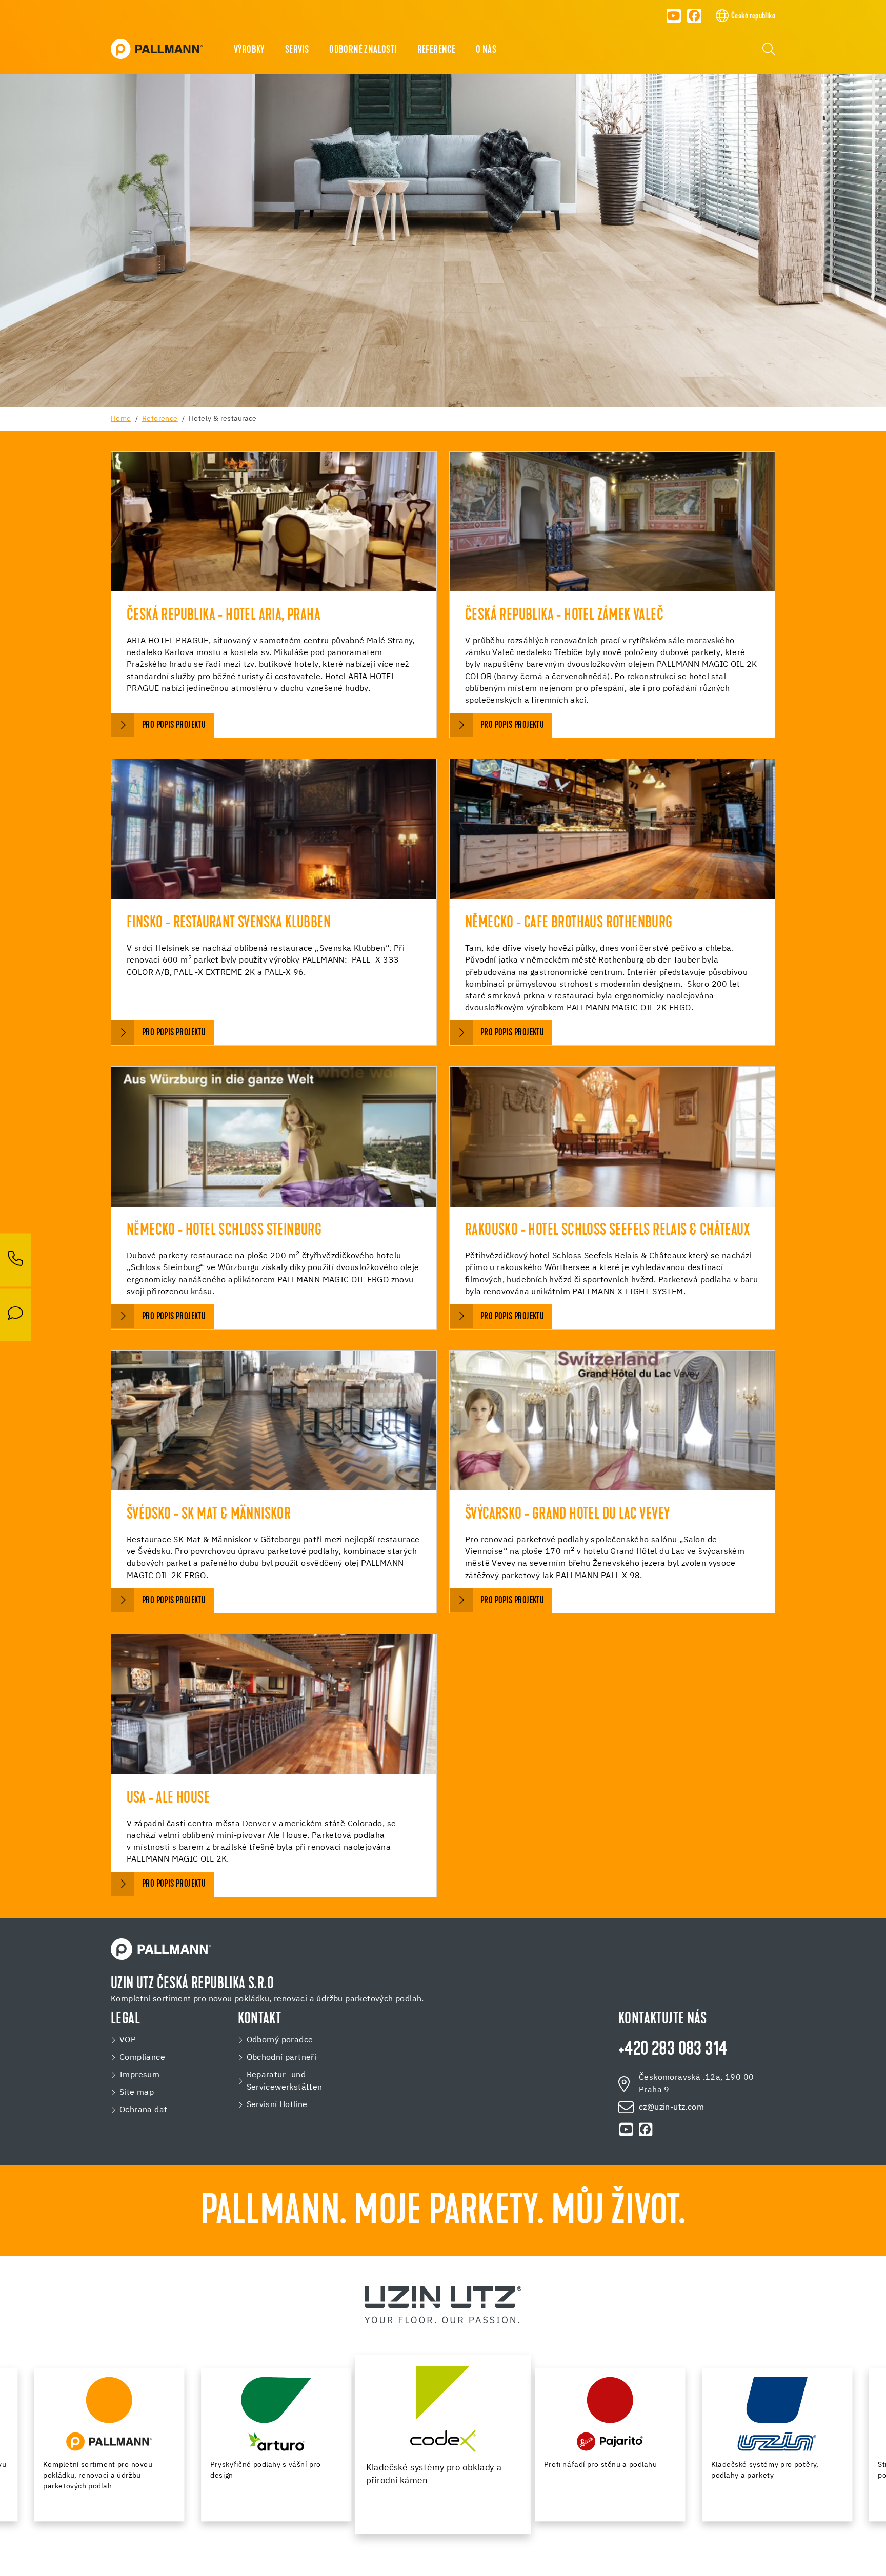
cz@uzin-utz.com (671, 2108)
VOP (128, 2040)
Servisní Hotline (277, 2105)
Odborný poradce (280, 2040)
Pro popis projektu (174, 725)
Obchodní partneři (282, 2058)
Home (121, 419)
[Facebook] (695, 16)
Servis (297, 50)
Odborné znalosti (363, 50)
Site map (137, 2093)
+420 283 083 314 (673, 2050)
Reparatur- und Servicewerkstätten (285, 2081)
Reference (437, 50)
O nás (486, 50)
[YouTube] (674, 16)
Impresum (139, 2075)
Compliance (142, 2058)
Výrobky (249, 50)
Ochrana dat (143, 2110)
